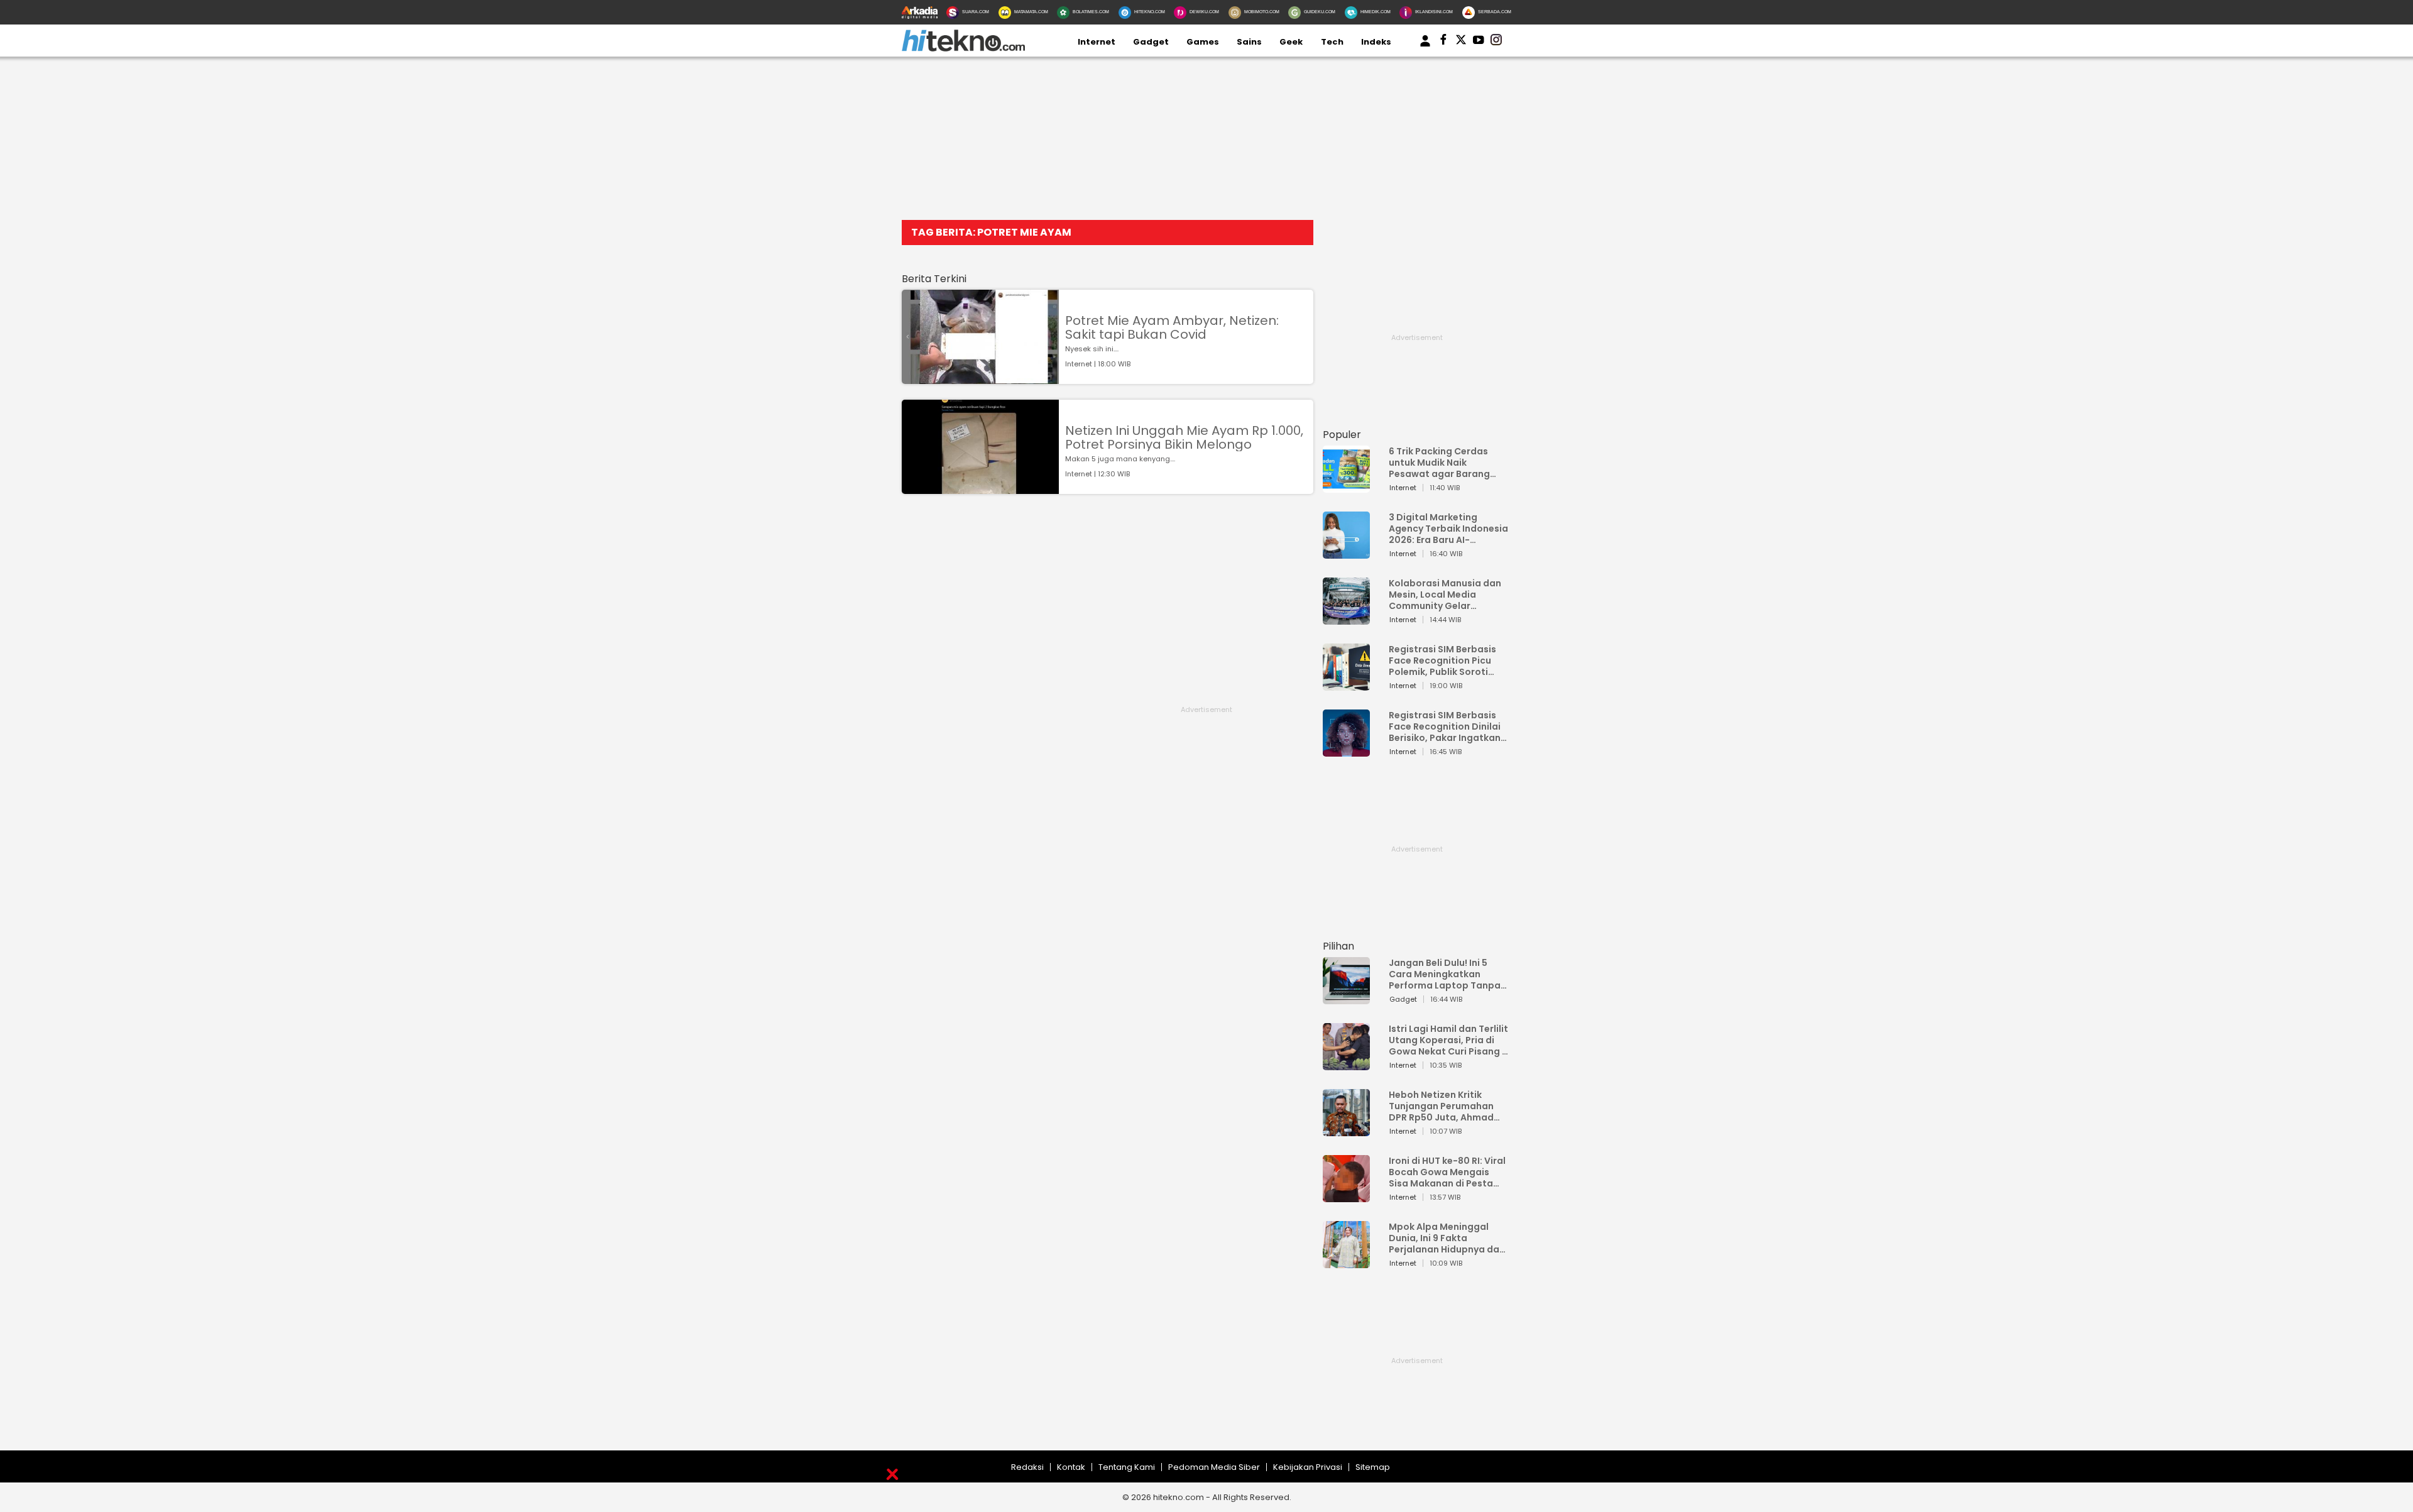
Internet (1097, 42)
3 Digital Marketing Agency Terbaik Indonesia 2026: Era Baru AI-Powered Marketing (1448, 529)
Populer (1342, 435)
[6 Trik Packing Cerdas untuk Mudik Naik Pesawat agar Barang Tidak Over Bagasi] (1346, 487)
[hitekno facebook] (1443, 42)
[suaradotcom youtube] (1479, 42)
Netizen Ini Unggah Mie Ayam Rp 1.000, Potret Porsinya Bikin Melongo (1184, 437)
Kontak (1071, 1467)
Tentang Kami (1127, 1467)
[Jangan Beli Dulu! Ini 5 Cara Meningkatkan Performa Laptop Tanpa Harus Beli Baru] (1346, 998)
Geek (1291, 42)
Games (1203, 42)
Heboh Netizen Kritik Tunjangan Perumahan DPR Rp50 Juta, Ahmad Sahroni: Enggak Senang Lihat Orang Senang (1444, 1106)
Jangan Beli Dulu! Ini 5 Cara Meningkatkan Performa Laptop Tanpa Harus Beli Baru (1445, 974)
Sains (1249, 42)
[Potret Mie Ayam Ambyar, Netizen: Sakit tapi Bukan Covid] (980, 378)
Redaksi (1027, 1467)
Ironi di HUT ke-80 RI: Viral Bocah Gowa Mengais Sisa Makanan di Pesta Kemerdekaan (1447, 1172)
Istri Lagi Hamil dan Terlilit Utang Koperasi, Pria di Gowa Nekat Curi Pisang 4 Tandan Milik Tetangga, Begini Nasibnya (1448, 1040)
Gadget (1151, 42)
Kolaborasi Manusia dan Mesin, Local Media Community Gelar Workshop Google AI (1445, 594)
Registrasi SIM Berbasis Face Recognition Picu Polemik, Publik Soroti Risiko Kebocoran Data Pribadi (1442, 660)
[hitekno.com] (963, 49)
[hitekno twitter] (1461, 42)
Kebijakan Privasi (1308, 1467)
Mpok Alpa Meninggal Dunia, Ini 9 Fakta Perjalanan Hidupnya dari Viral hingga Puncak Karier (1447, 1238)
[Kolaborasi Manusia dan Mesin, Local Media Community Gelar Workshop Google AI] (1346, 619)
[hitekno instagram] (1496, 42)
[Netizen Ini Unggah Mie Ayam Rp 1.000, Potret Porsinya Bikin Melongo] (980, 488)
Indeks (1376, 42)
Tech (1332, 42)
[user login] (1425, 47)
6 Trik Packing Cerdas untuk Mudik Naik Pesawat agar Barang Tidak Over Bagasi (1439, 463)
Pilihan (1338, 946)
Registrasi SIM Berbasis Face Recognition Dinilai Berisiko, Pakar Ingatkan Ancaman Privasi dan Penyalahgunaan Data (1445, 726)
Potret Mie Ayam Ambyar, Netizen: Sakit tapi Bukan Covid (1172, 327)
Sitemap (1373, 1467)
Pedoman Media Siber (1214, 1467)
